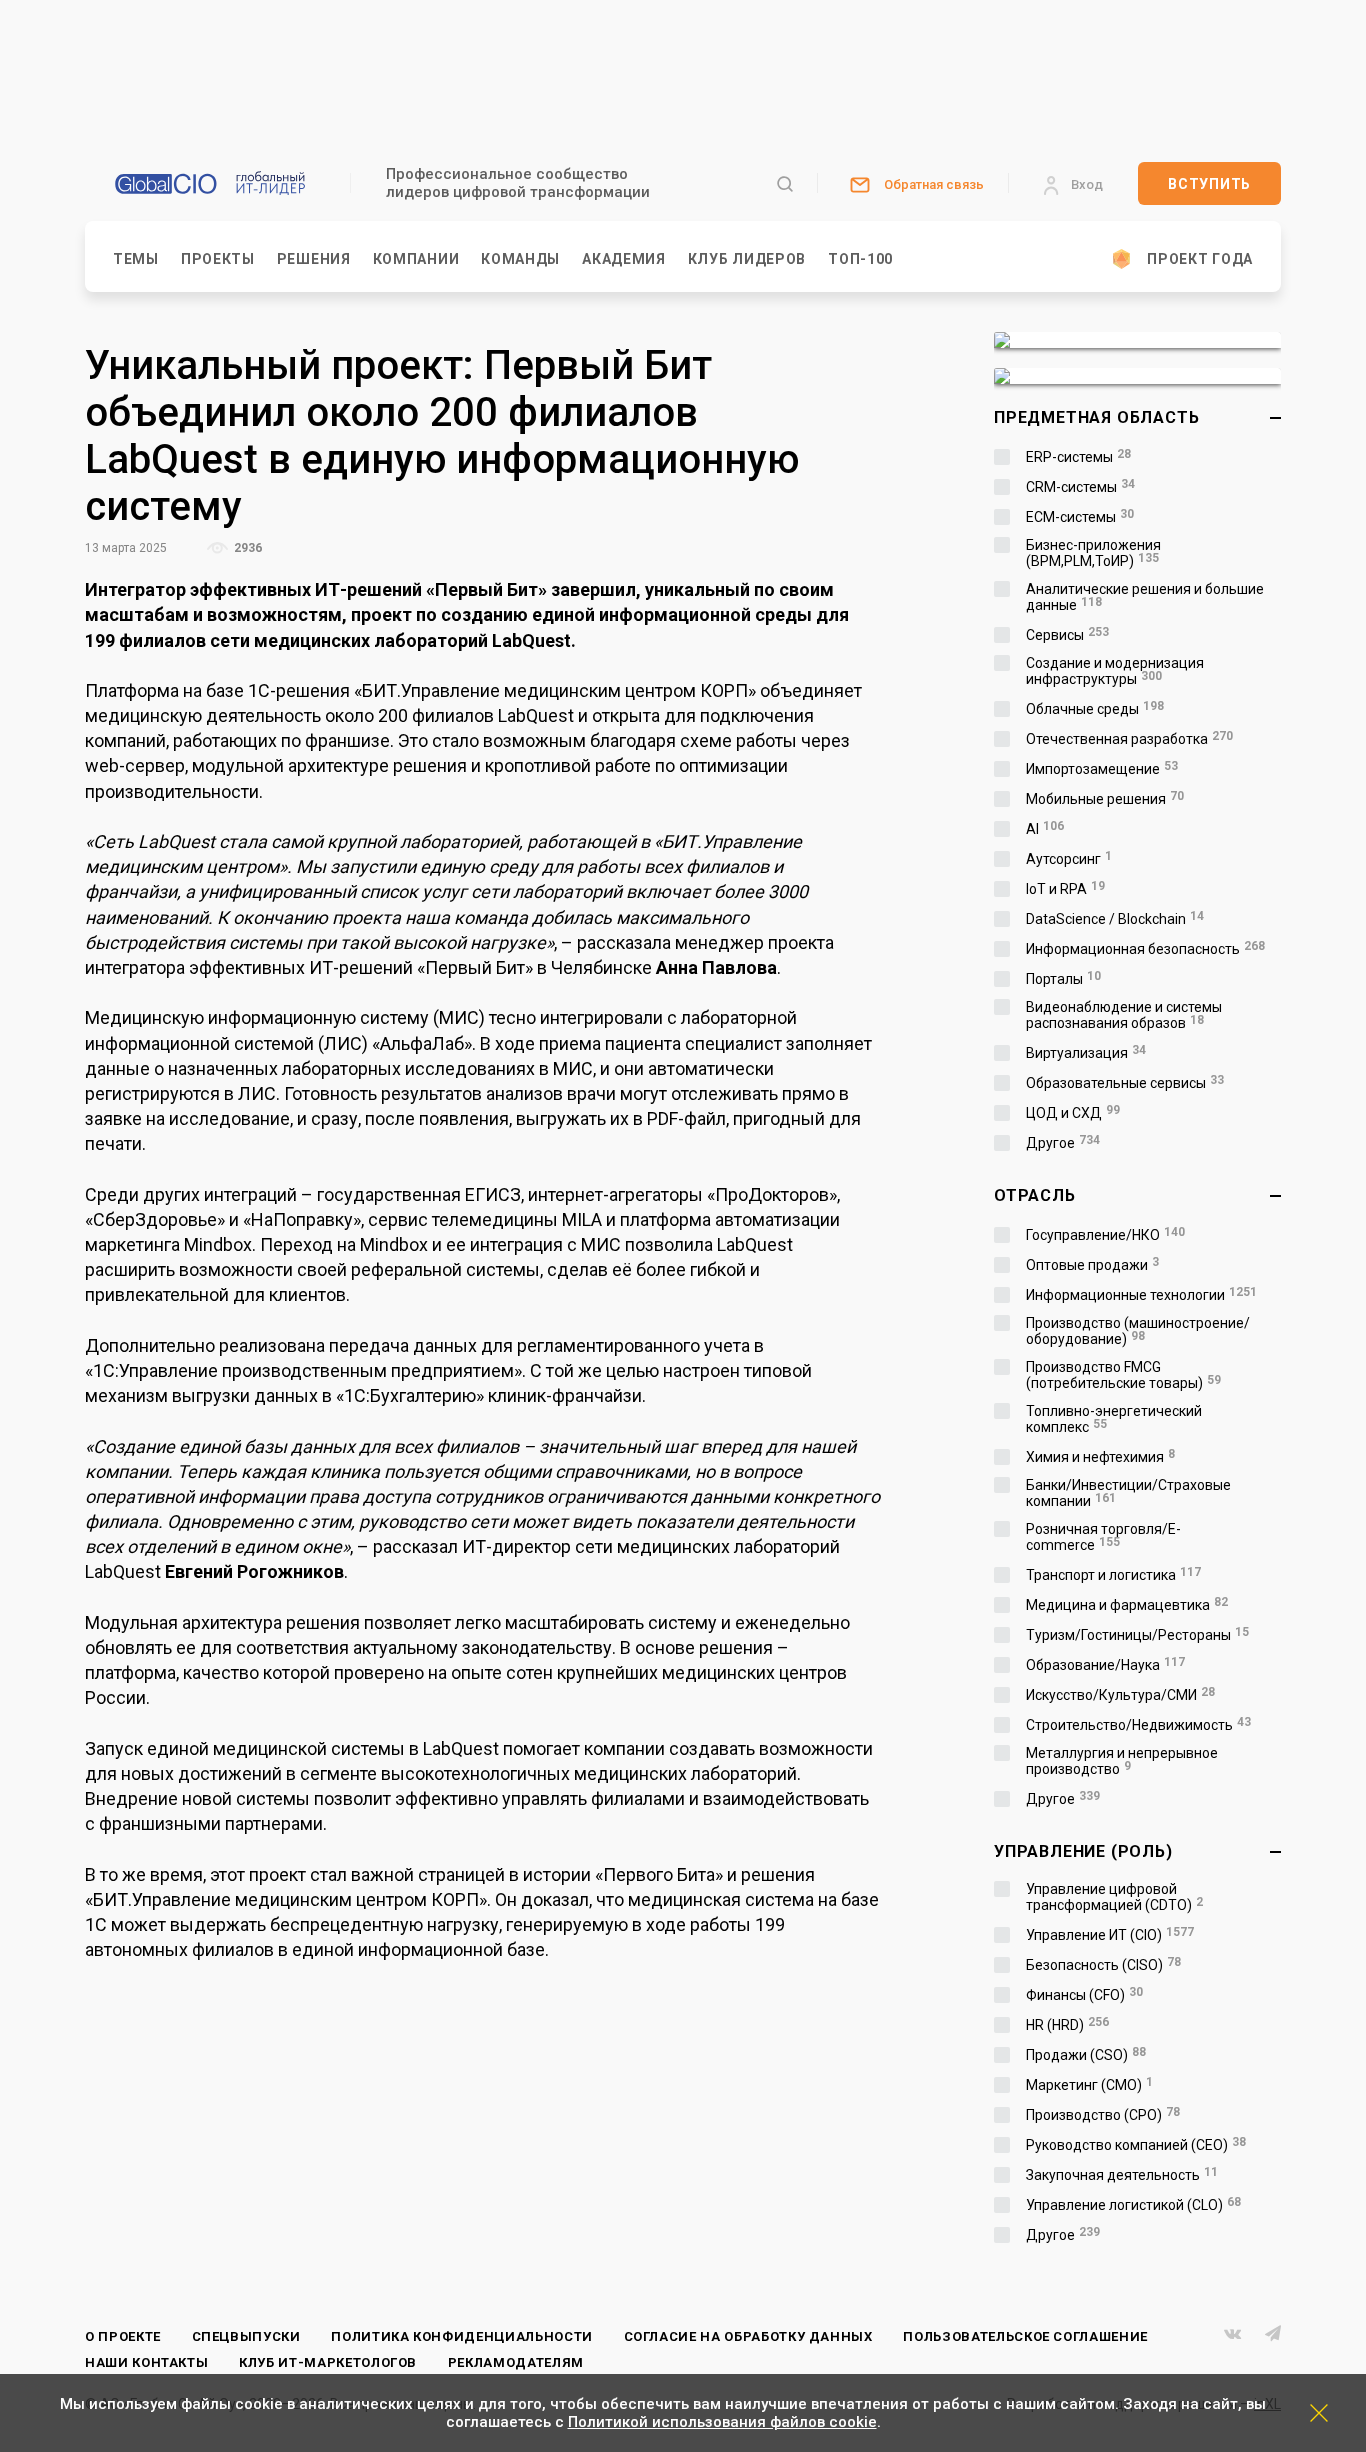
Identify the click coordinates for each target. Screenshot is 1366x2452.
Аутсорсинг (1069, 859)
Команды (520, 259)
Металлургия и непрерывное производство (1122, 1761)
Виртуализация (1086, 1053)
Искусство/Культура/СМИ (1120, 1695)
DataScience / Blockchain (1115, 919)
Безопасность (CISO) (1103, 1965)
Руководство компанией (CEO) (1136, 2145)
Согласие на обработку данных (748, 2336)
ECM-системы (1080, 517)
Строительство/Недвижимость (1138, 1725)
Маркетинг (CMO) (1089, 2085)
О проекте (123, 2336)
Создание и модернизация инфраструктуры (1115, 671)
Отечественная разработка (1129, 739)
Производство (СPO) (1103, 2115)
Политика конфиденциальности (462, 2336)
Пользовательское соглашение (1025, 2336)
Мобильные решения (1105, 799)
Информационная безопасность (1145, 949)
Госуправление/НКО (1105, 1235)
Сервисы (1067, 635)
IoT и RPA (1065, 889)
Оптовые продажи (1092, 1265)
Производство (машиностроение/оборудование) (1138, 1331)
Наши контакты (146, 2362)
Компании (416, 259)
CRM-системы (1080, 487)
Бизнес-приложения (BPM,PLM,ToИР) (1093, 553)
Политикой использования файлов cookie (722, 2422)
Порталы (1063, 979)
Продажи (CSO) (1086, 2055)
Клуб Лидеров (747, 259)
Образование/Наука (1105, 1665)
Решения (314, 259)
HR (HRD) (1067, 2025)
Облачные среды (1095, 709)
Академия (624, 259)
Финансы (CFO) (1084, 1995)
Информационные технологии (1141, 1295)
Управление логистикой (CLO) (1133, 2205)
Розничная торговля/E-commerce (1103, 1537)
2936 (246, 548)
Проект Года (1200, 259)
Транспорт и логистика (1113, 1575)
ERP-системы (1078, 457)
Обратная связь (934, 184)
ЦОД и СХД (1073, 1113)
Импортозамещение (1102, 769)
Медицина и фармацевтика (1127, 1605)
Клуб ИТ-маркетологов (328, 2362)
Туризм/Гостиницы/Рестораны (1137, 1635)
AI (1045, 829)
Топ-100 (860, 259)
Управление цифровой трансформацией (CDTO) (1114, 1897)
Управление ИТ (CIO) (1110, 1935)
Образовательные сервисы (1125, 1083)
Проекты (218, 259)
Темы (136, 259)
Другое (1063, 1143)
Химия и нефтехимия (1100, 1457)
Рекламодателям (516, 2362)
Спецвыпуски (246, 2336)
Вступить (1209, 184)
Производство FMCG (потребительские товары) (1123, 1375)
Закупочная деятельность (1122, 2175)
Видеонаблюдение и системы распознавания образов (1124, 1015)
